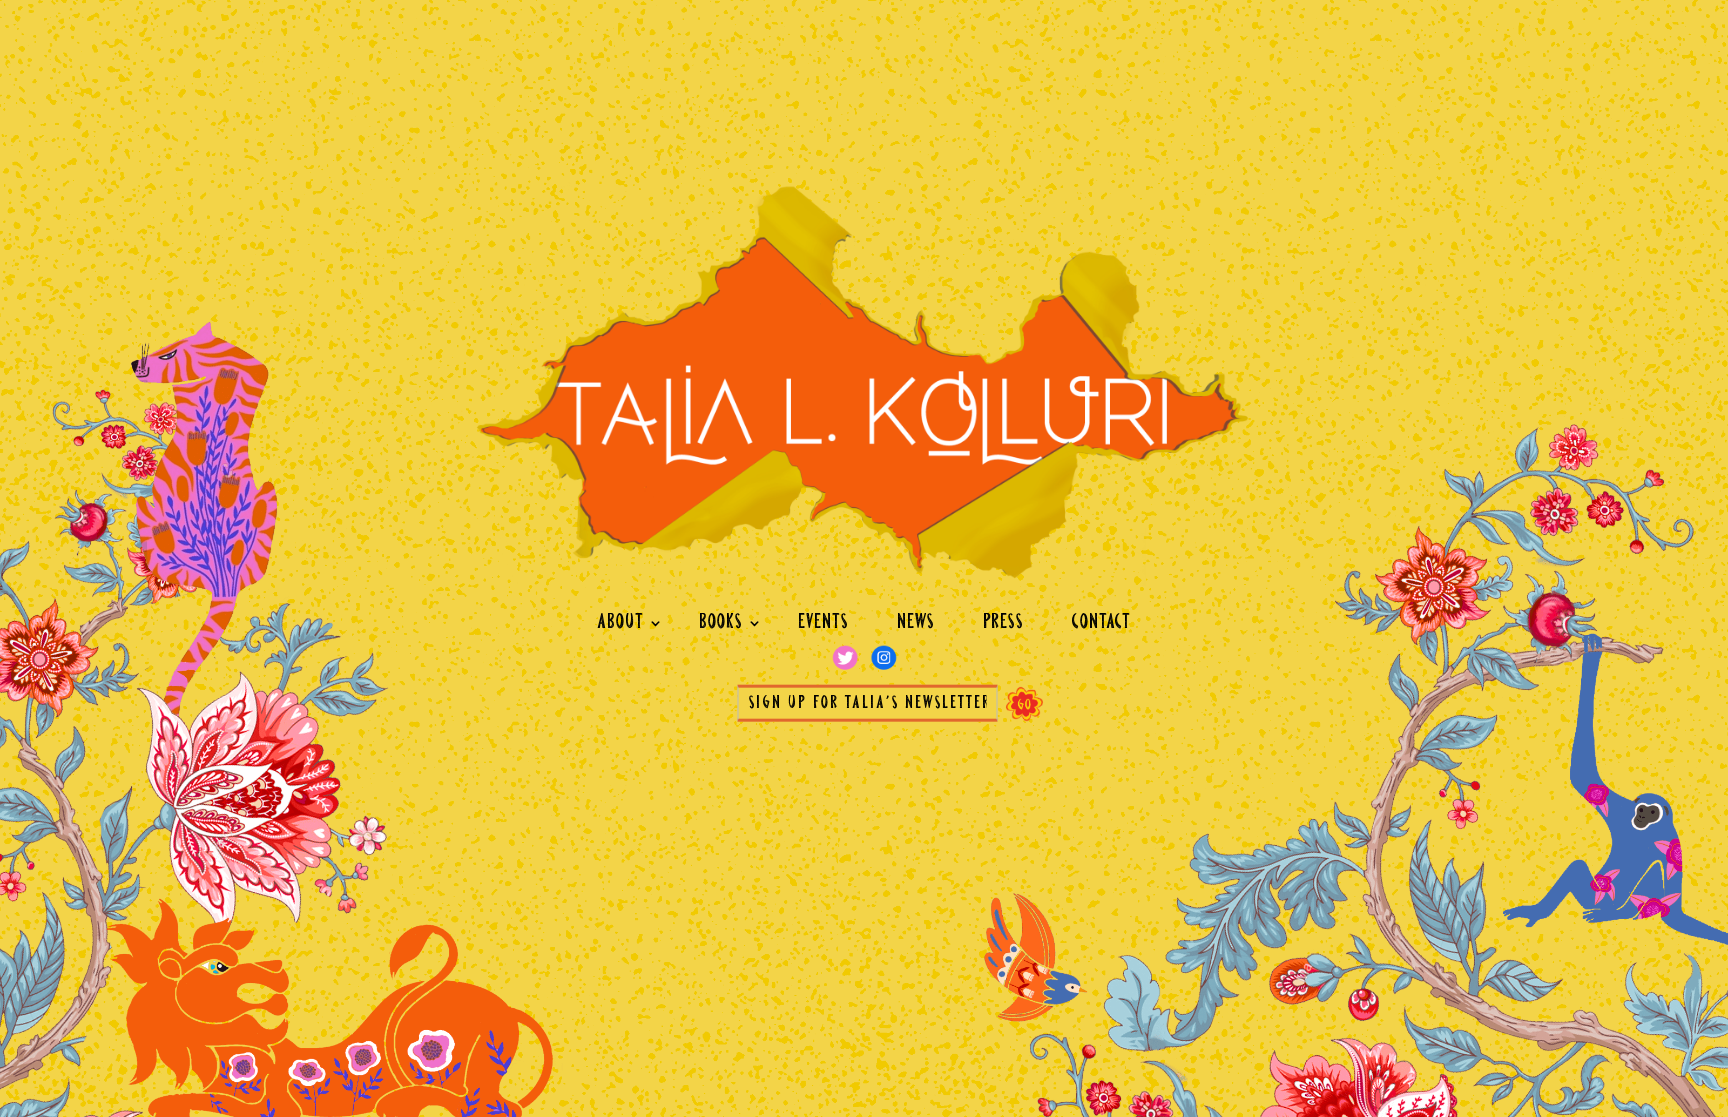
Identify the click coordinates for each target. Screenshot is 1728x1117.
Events (823, 623)
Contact (1101, 623)
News (916, 623)
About (620, 623)
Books (721, 623)
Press (1003, 623)
